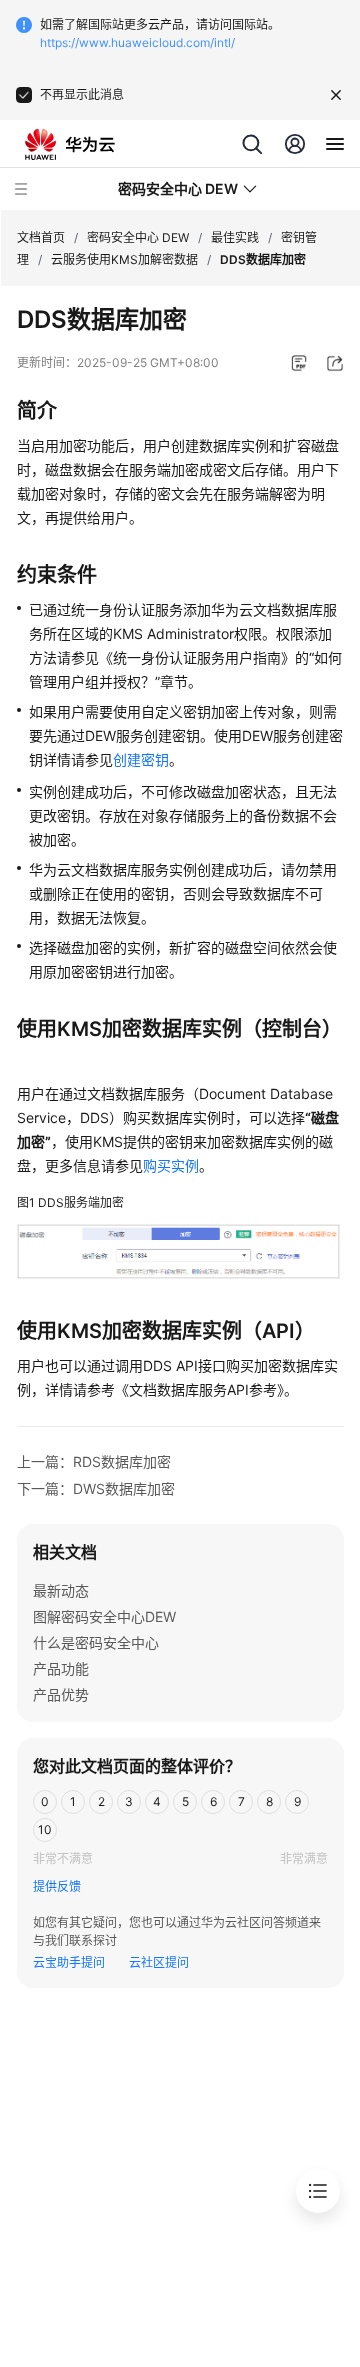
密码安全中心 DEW (138, 237)
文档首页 (41, 237)
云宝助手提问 (69, 1962)
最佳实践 (235, 237)
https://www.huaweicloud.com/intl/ (137, 42)
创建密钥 (141, 759)
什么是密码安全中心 (96, 1642)
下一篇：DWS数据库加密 (96, 1488)
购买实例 (171, 1165)
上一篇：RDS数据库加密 (94, 1461)
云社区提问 (159, 1962)
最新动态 (61, 1590)
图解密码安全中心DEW (104, 1616)
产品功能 (61, 1668)
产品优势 (61, 1694)
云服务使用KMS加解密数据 (124, 259)
